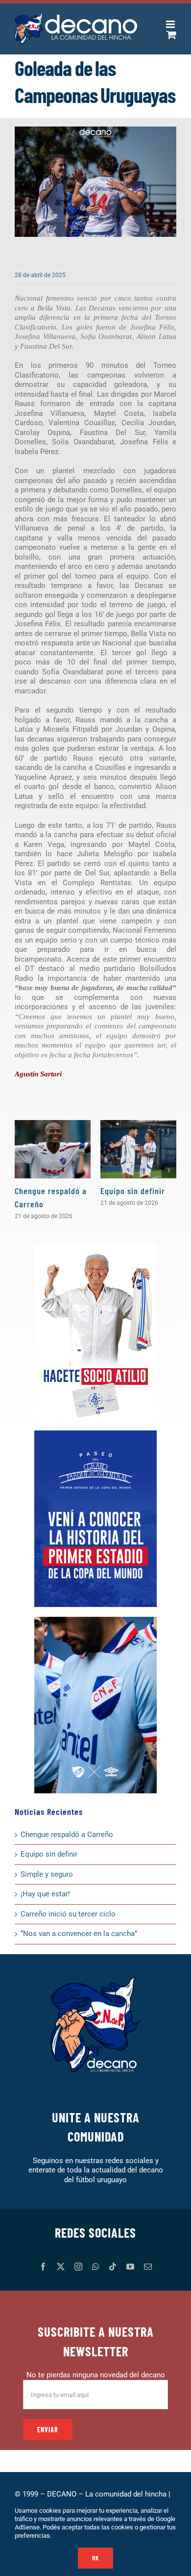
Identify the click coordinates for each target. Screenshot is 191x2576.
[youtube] (130, 2267)
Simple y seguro (47, 1874)
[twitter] (61, 2267)
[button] (22, 1170)
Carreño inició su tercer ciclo (68, 1914)
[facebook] (43, 2267)
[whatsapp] (95, 2267)
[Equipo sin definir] (138, 1149)
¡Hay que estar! (45, 1894)
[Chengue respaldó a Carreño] (53, 1149)
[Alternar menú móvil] (171, 24)
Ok (95, 2558)
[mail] (148, 2267)
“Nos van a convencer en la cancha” (79, 1934)
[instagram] (78, 2267)
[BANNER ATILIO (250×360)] (95, 1248)
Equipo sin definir (133, 1191)
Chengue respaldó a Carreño (67, 1835)
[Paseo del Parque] (95, 1434)
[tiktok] (113, 2267)
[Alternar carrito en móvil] (171, 35)
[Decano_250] (95, 1620)
